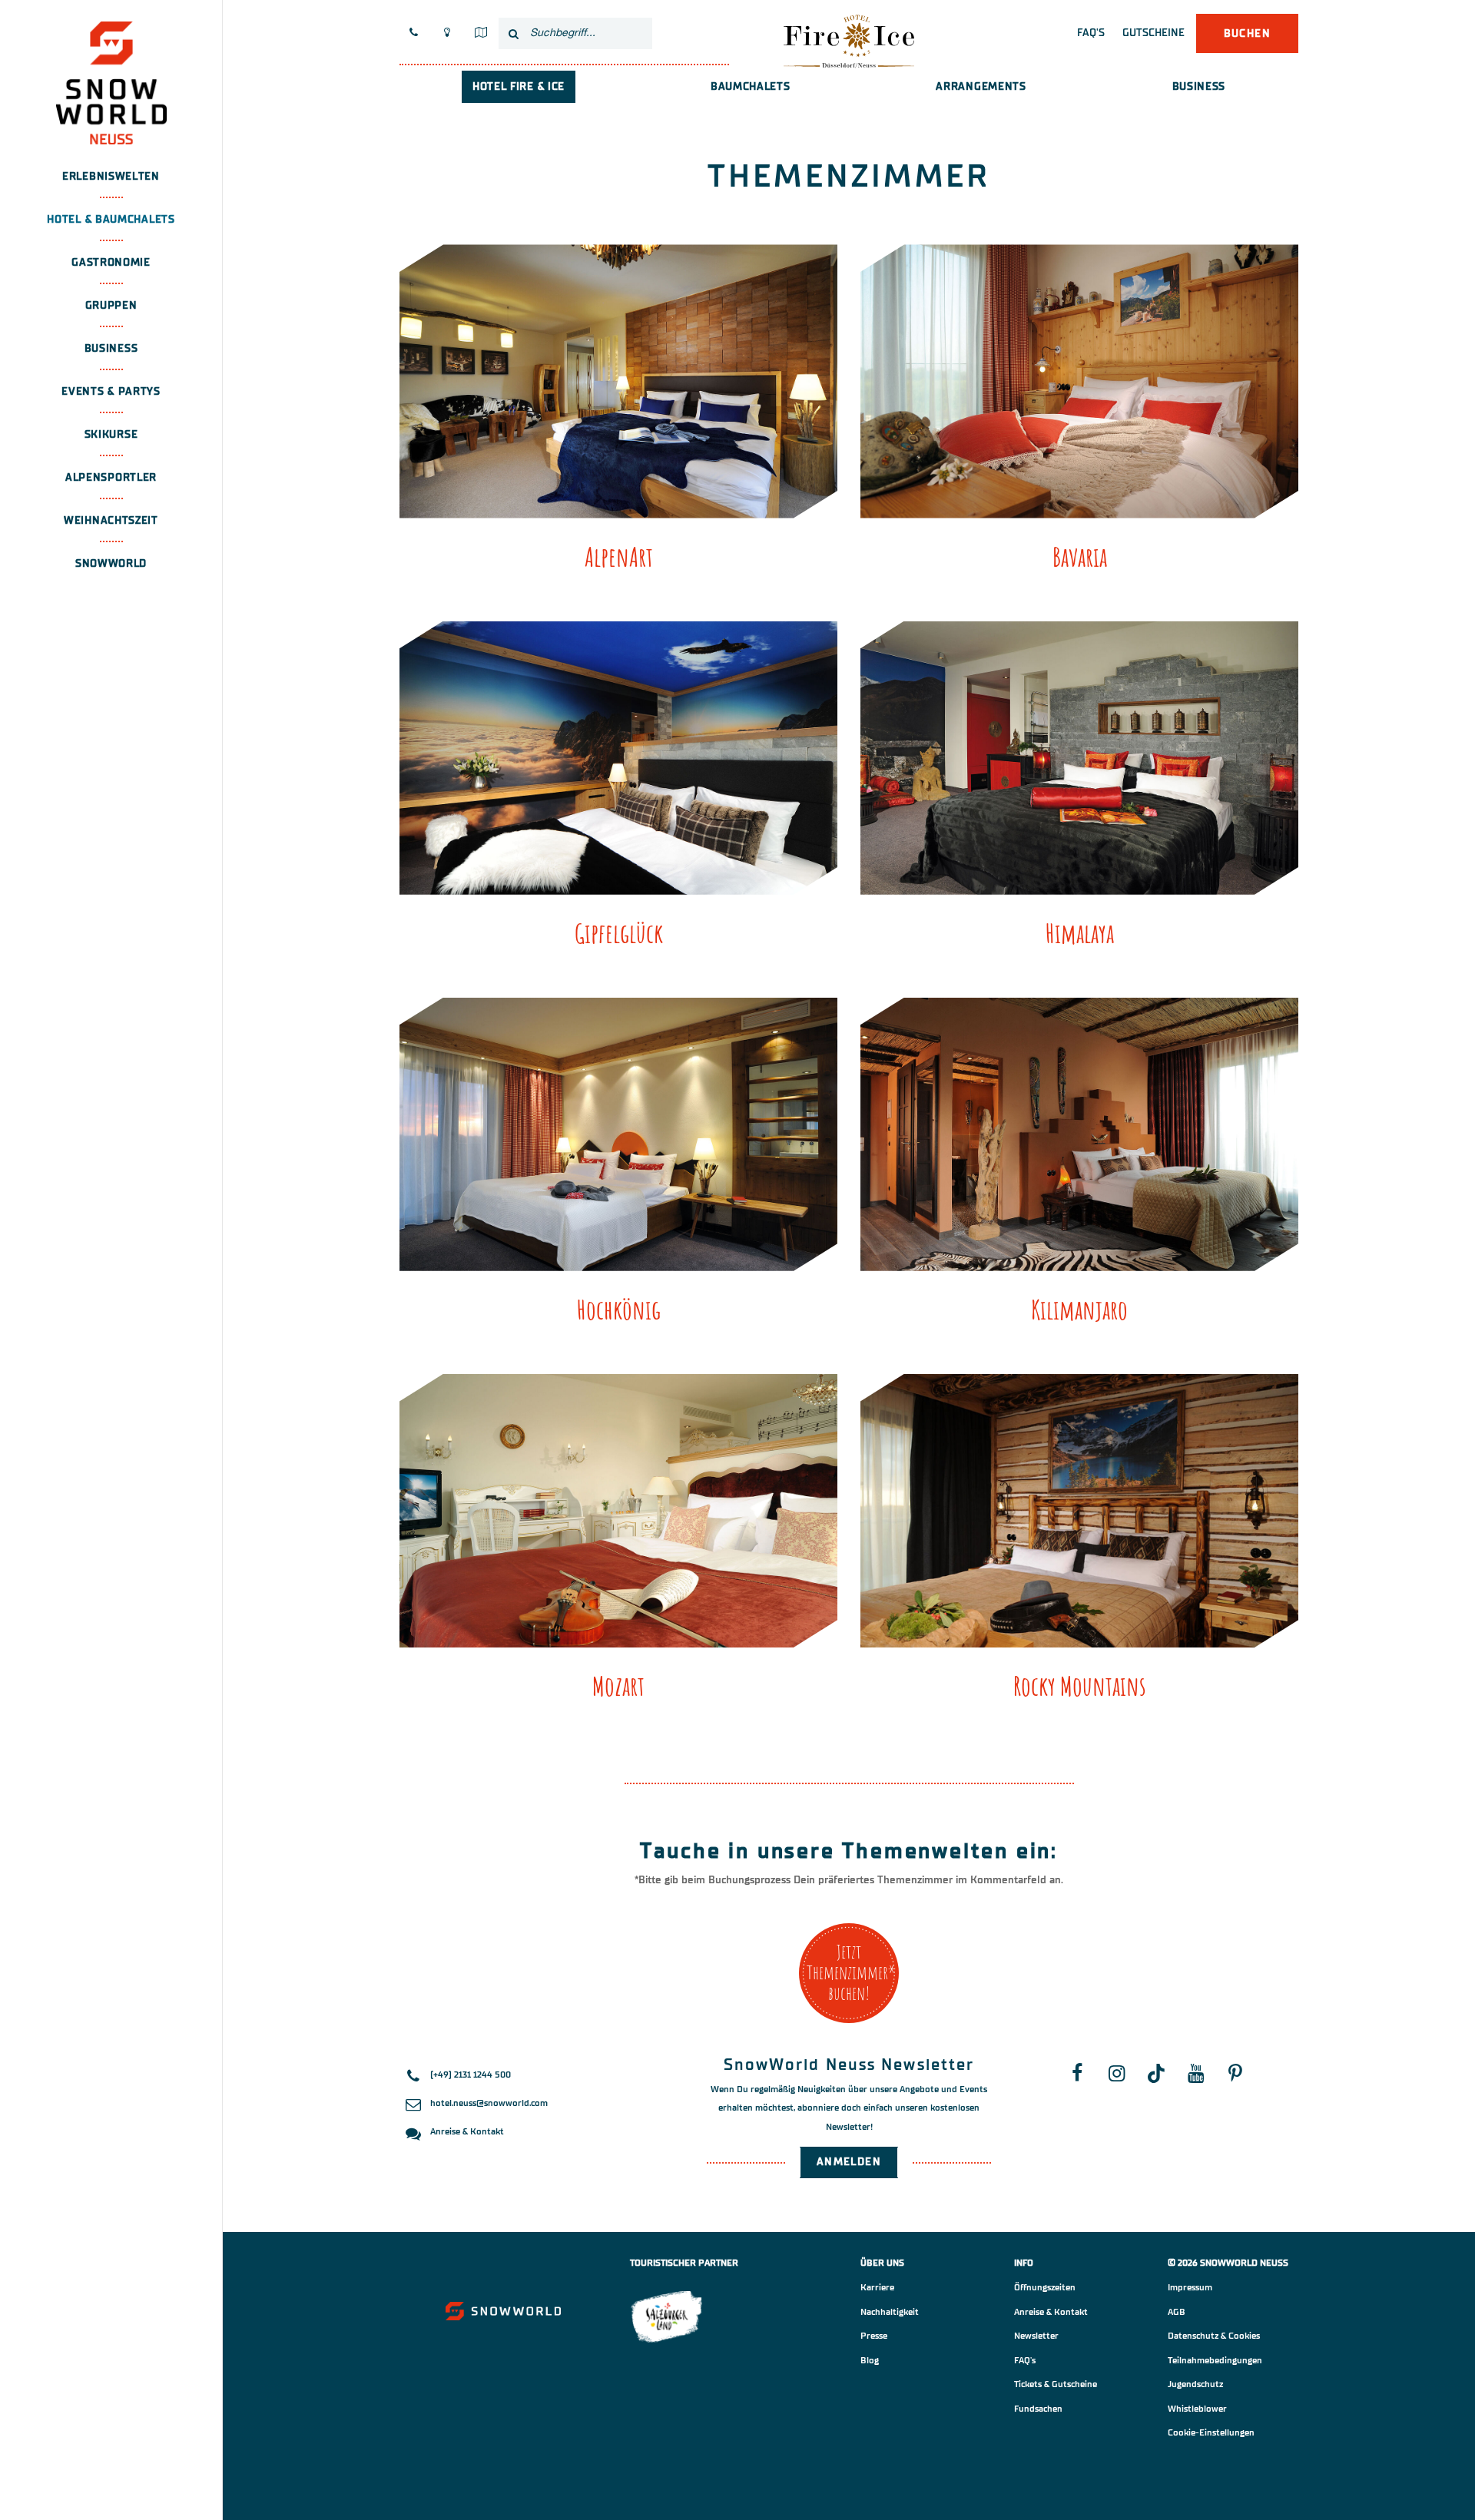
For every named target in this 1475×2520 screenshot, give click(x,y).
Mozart (618, 1686)
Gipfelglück (619, 933)
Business (111, 348)
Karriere (877, 2287)
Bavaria (1080, 556)
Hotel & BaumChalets (111, 219)
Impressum (1190, 2287)
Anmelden (849, 2162)
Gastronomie (111, 262)
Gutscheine (1153, 33)
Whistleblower (1197, 2409)
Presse (874, 2336)
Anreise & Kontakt (467, 2131)
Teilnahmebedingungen (1215, 2360)
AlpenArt (619, 556)
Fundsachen (1038, 2409)
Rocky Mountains (1080, 1686)
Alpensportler (111, 477)
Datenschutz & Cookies (1214, 2336)
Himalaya (1080, 933)
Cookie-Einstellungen (1211, 2432)
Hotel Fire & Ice (519, 86)
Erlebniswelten (111, 176)
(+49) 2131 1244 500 (471, 2075)
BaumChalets (751, 86)
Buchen (1247, 33)
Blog (870, 2360)
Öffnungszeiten (1045, 2287)
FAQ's (1091, 33)
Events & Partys (111, 391)
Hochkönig (619, 1309)
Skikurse (111, 434)
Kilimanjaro (1079, 1309)
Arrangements (981, 86)
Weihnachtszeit (111, 520)
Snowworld (111, 563)
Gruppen (111, 305)
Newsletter (1036, 2336)
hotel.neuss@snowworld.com (489, 2103)
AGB (1177, 2312)
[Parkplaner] (480, 33)
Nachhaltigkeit (890, 2312)
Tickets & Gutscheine (1056, 2384)
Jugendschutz (1195, 2384)
